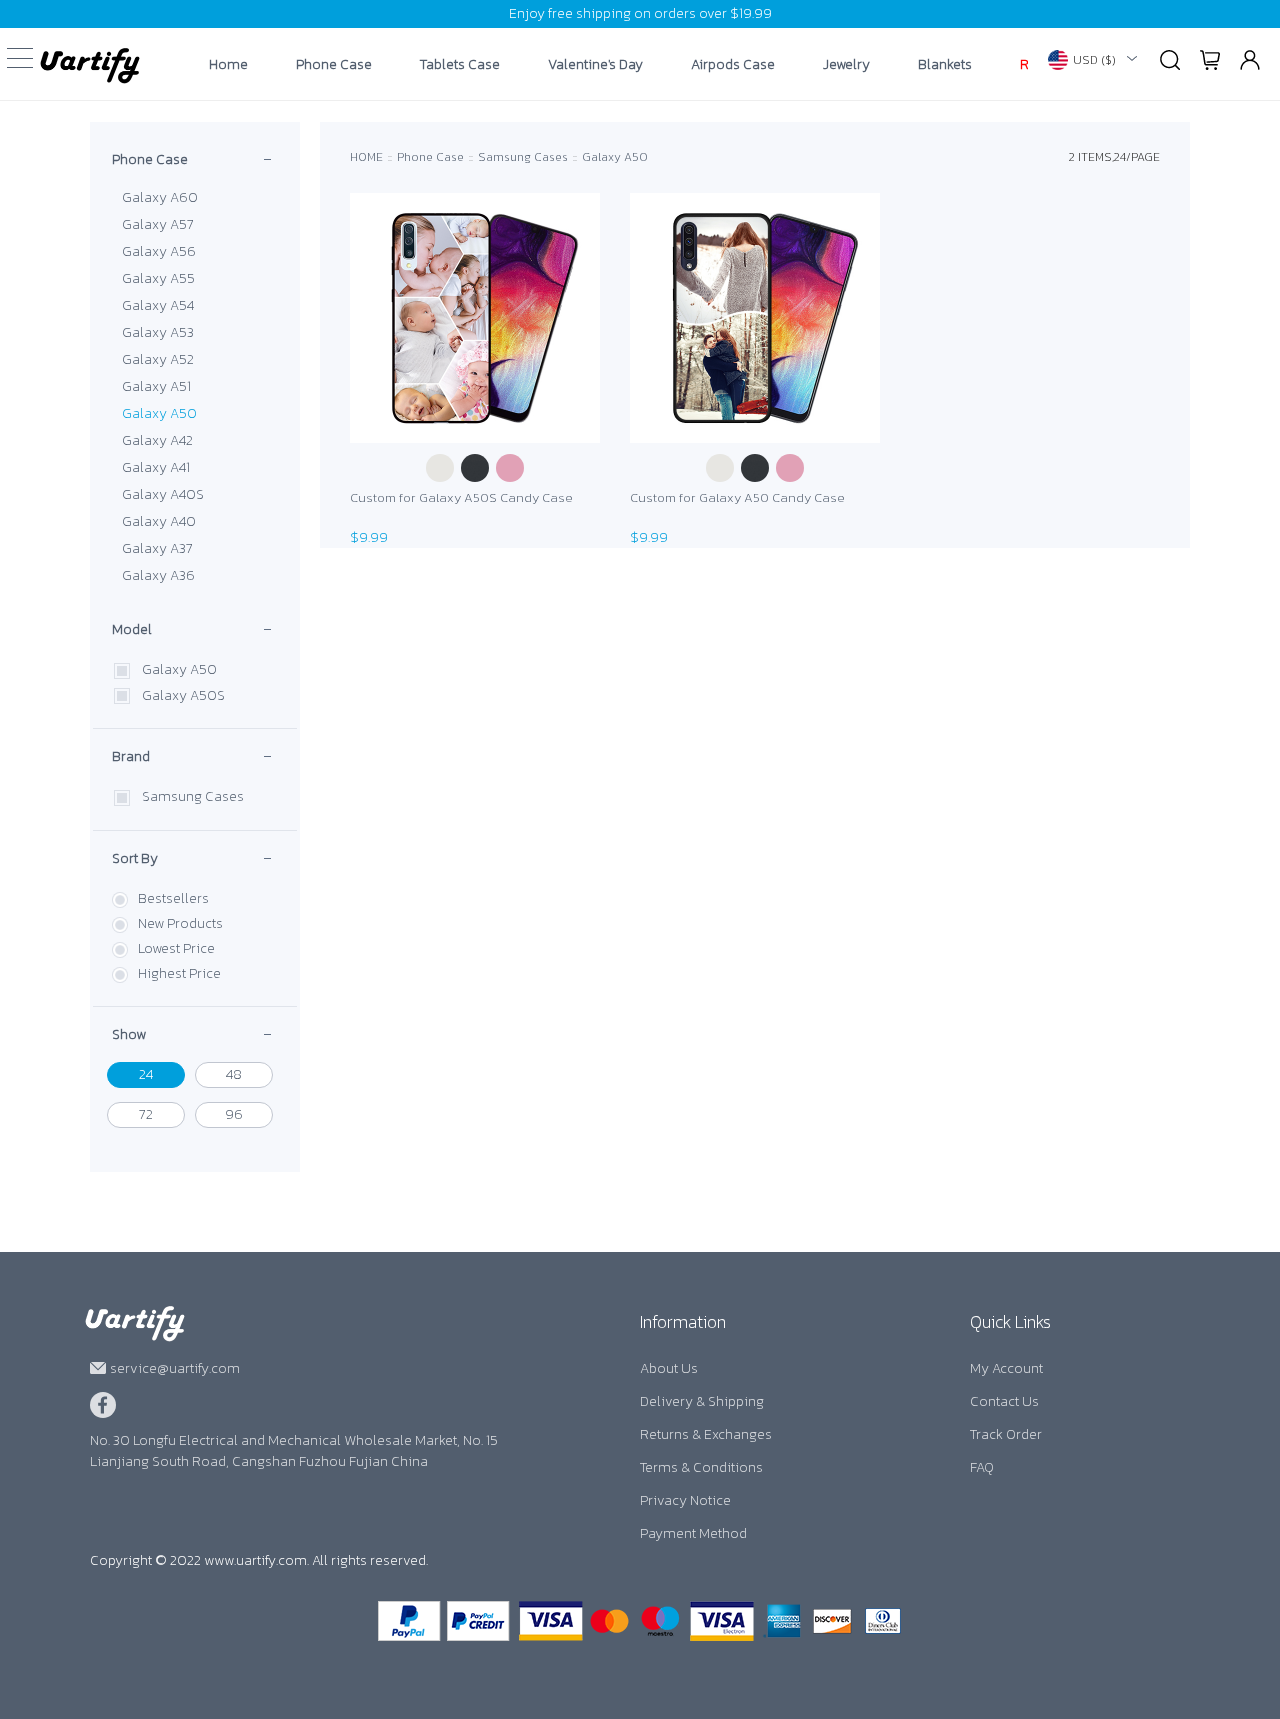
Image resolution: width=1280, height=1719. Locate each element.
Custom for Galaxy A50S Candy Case (461, 497)
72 (146, 1114)
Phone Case (334, 65)
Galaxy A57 (158, 224)
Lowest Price (176, 948)
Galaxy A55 (158, 278)
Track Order (1006, 1434)
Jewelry (846, 65)
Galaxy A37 (157, 548)
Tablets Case (460, 65)
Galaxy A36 (158, 575)
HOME (366, 157)
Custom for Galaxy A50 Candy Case (737, 497)
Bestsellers (173, 898)
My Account (1006, 1368)
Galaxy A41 (156, 467)
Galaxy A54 (158, 305)
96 (234, 1114)
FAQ (982, 1467)
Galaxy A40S (163, 494)
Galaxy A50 (159, 413)
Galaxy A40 (159, 521)
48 (234, 1074)
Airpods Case (733, 65)
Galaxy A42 (157, 440)
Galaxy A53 (158, 332)
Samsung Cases (193, 796)
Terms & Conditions (701, 1467)
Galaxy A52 (158, 359)
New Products (180, 923)
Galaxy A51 (156, 386)
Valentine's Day (595, 65)
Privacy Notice (685, 1500)
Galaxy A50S (183, 695)
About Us (669, 1368)
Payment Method (693, 1533)
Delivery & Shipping (702, 1401)
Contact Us (1004, 1401)
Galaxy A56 (159, 251)
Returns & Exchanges (706, 1434)
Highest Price (179, 973)
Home (228, 65)
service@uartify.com (175, 1368)
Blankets (945, 65)
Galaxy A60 (160, 197)
